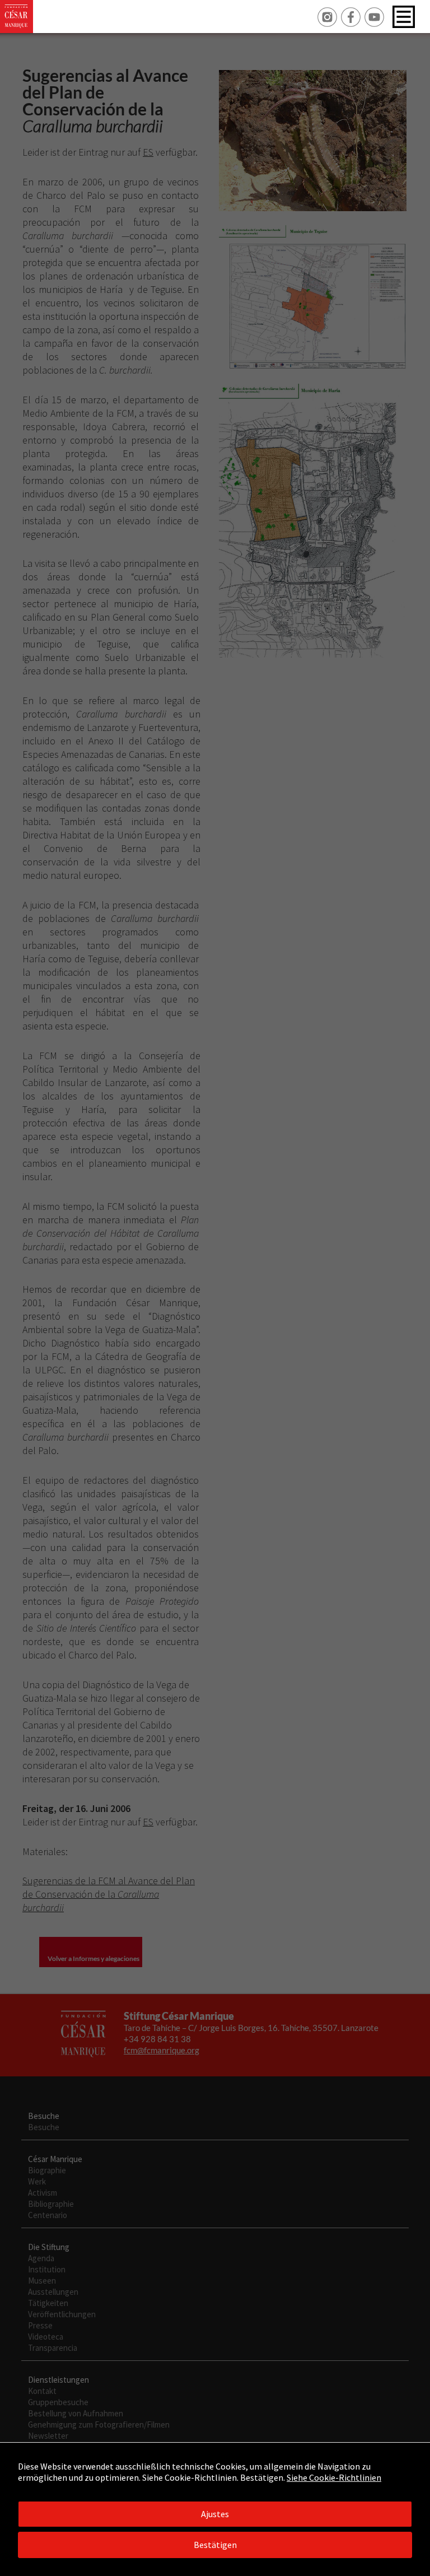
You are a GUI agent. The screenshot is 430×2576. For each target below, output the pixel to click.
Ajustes (215, 2514)
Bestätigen (215, 2545)
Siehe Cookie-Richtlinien (334, 2477)
